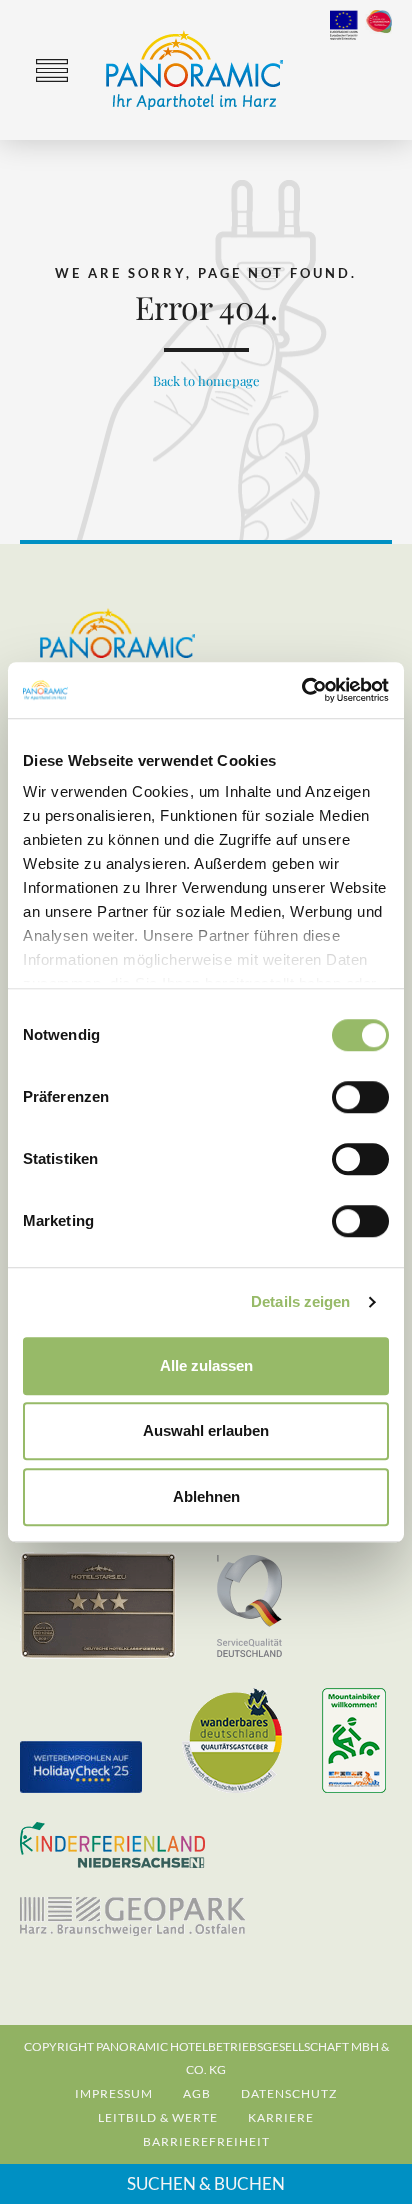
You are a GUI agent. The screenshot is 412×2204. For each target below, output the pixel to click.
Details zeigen (300, 1301)
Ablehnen (206, 1496)
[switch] (360, 1097)
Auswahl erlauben (206, 1430)
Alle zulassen (206, 1365)
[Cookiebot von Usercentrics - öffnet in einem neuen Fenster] (301, 690)
